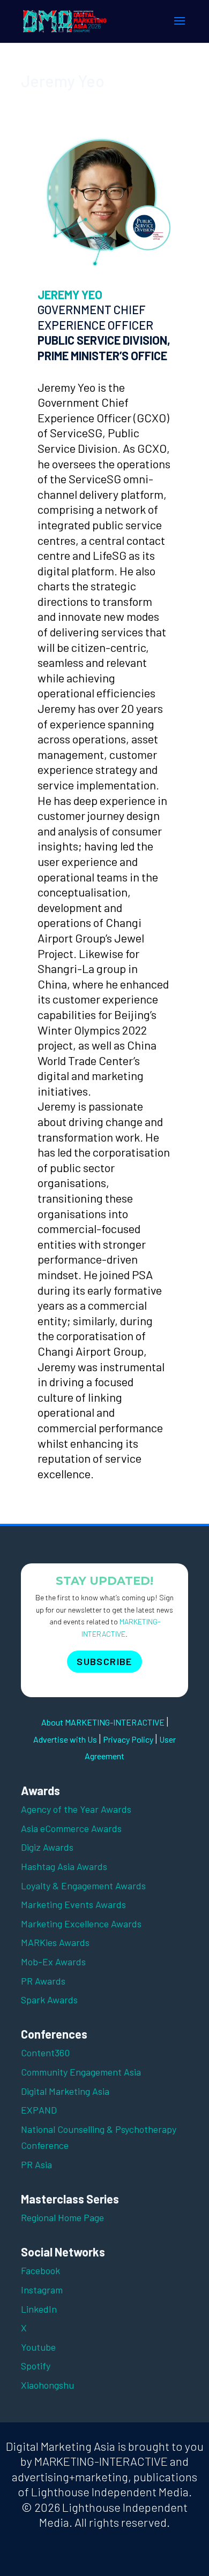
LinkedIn (39, 2309)
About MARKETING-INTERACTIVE (103, 1722)
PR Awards (43, 1981)
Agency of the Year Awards (76, 1809)
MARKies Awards (55, 1942)
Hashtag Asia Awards (64, 1866)
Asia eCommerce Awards (71, 1828)
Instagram (42, 2290)
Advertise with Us (65, 1739)
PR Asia (36, 2164)
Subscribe (104, 1661)
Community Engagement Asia (81, 2072)
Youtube (38, 2347)
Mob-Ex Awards (53, 1962)
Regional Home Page (62, 2217)
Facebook (40, 2270)
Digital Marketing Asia (65, 2091)
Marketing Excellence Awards (81, 1924)
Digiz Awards (47, 1847)
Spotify (36, 2366)
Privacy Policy (128, 1739)
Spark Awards (49, 2000)
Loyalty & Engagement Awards (83, 1886)
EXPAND (39, 2110)
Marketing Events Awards (73, 1904)
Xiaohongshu (47, 2385)
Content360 (45, 2053)
